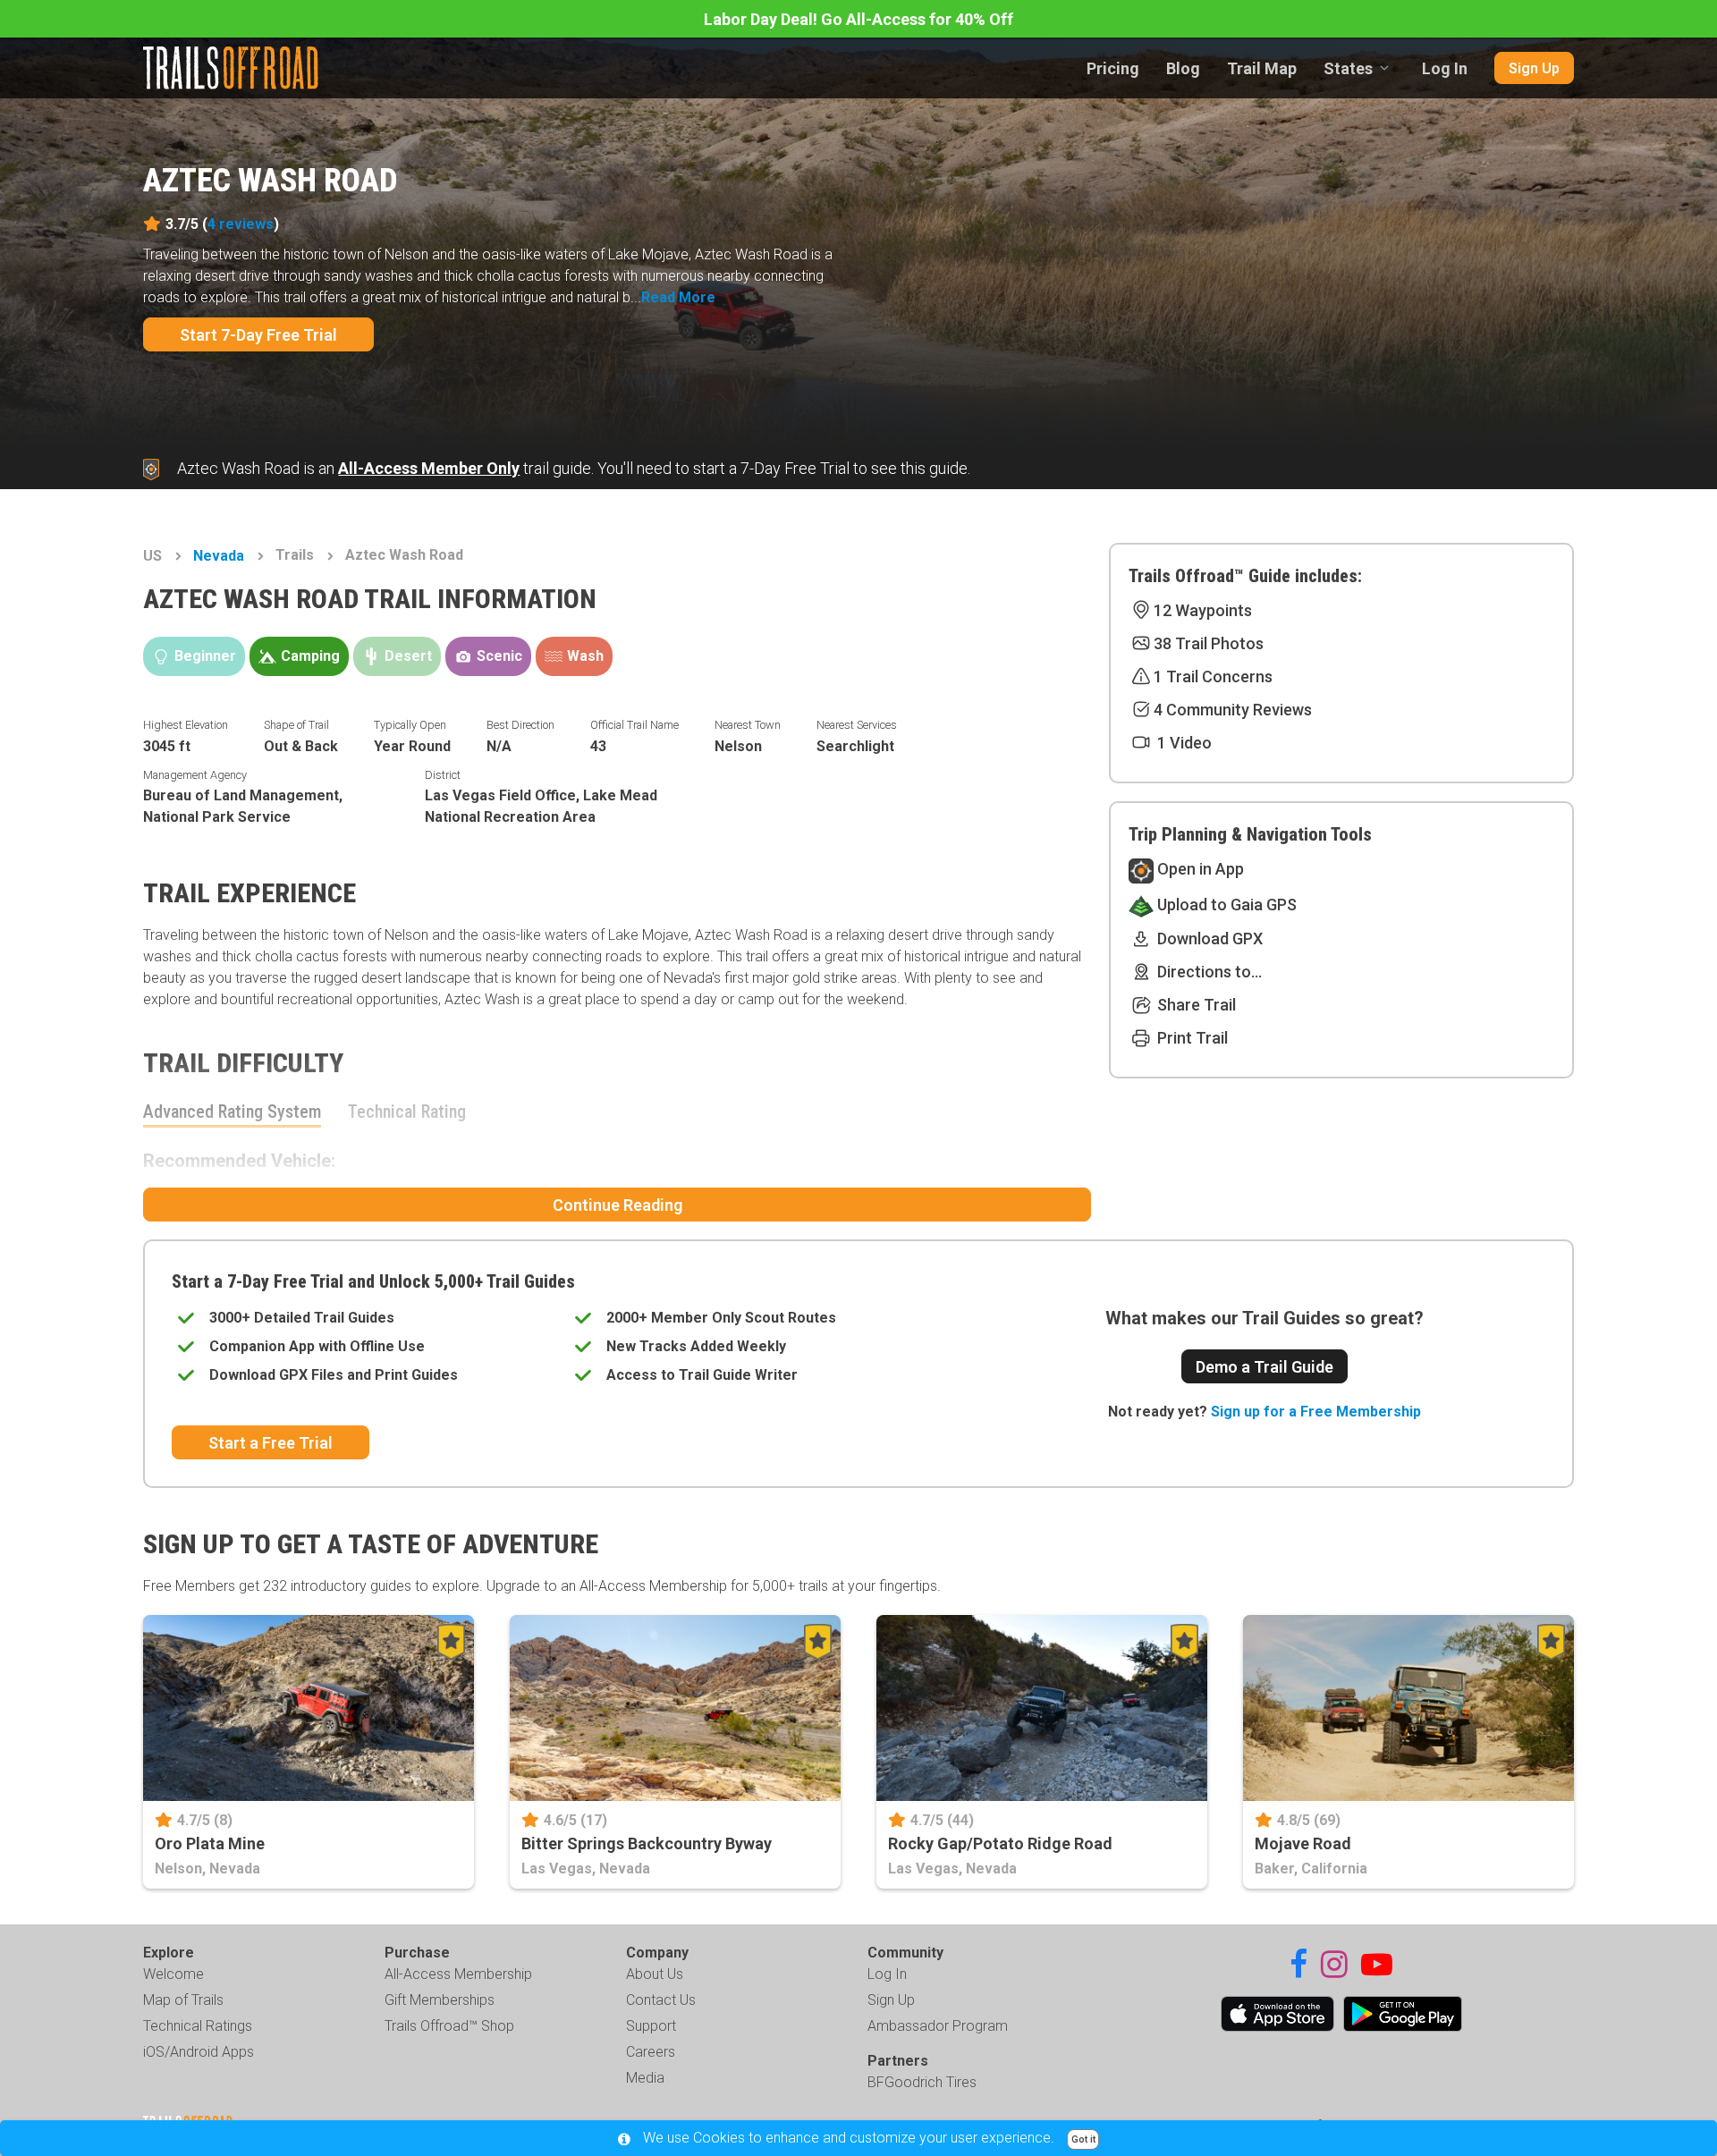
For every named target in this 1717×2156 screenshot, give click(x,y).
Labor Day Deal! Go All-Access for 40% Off (858, 19)
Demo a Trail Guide (1264, 1367)
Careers (651, 2052)
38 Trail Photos (1209, 643)
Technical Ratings (198, 2026)
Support (651, 2026)
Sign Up (1534, 68)
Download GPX (1208, 938)
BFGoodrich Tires (922, 2082)
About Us (655, 1974)
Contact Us (661, 2000)
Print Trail (1191, 1038)
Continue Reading (617, 1205)
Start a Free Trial (271, 1443)
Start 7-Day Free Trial (258, 335)
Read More (678, 297)
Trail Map (1262, 68)
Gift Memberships (440, 2000)
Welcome (173, 1974)
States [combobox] (1348, 68)
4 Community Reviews (1233, 710)
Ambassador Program (938, 2026)
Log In (1445, 68)
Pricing (1113, 68)
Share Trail (1195, 1005)
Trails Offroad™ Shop (449, 2026)
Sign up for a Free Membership (1316, 1412)
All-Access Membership (458, 1974)
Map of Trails (183, 2000)
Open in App (1199, 869)
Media (645, 2078)
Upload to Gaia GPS (1225, 905)
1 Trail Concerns (1213, 676)
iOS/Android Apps (199, 2052)
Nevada (219, 556)
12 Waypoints (1203, 610)
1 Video (1183, 743)
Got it (1083, 2139)
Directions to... (1208, 972)
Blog (1183, 68)
